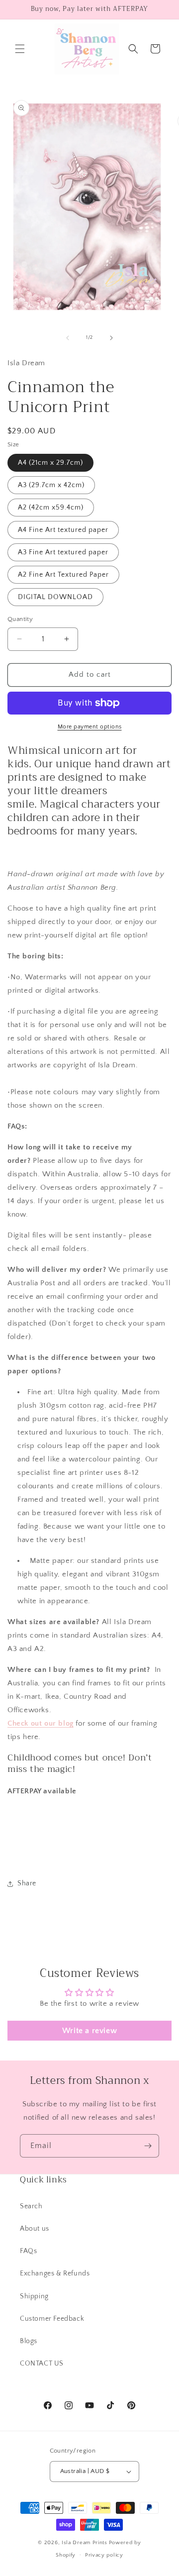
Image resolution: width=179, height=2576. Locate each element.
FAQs (28, 2251)
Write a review (89, 2031)
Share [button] (27, 1883)
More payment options (90, 727)
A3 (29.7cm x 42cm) (51, 485)
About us (35, 2229)
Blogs (29, 2341)
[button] (20, 49)
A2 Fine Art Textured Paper (63, 575)
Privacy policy (104, 2555)
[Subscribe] (148, 2146)
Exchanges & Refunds (55, 2273)
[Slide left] (68, 338)
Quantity (20, 619)
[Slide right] (111, 338)
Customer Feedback (52, 2319)
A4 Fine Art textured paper (63, 530)
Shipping (34, 2296)
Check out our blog (41, 1723)
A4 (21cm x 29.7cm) (50, 463)
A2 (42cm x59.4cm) (51, 508)
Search (31, 2206)
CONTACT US (42, 2364)
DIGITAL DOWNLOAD (55, 597)
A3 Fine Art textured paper (63, 552)
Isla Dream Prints (85, 2543)
